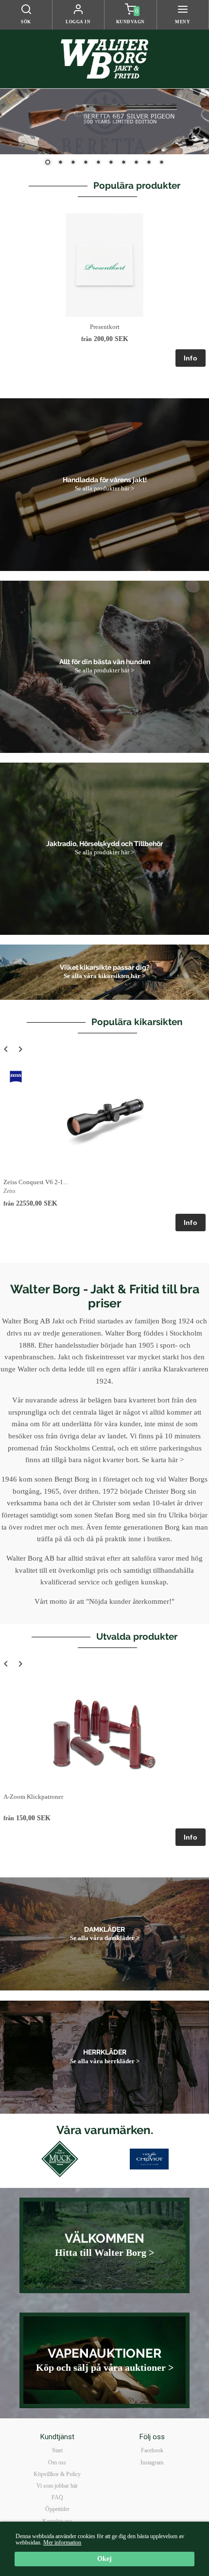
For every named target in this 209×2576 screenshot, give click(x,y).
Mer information (62, 2543)
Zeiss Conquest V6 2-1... (35, 1182)
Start (57, 2450)
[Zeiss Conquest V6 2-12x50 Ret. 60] (16, 1077)
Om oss (57, 2462)
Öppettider (57, 2509)
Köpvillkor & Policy (57, 2474)
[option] (104, 290)
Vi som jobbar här (57, 2486)
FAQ (57, 2497)
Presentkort (105, 327)
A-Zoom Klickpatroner (33, 1797)
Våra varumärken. (105, 2130)
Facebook (152, 2450)
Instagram (152, 2462)
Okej (104, 2559)
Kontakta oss (57, 2521)
